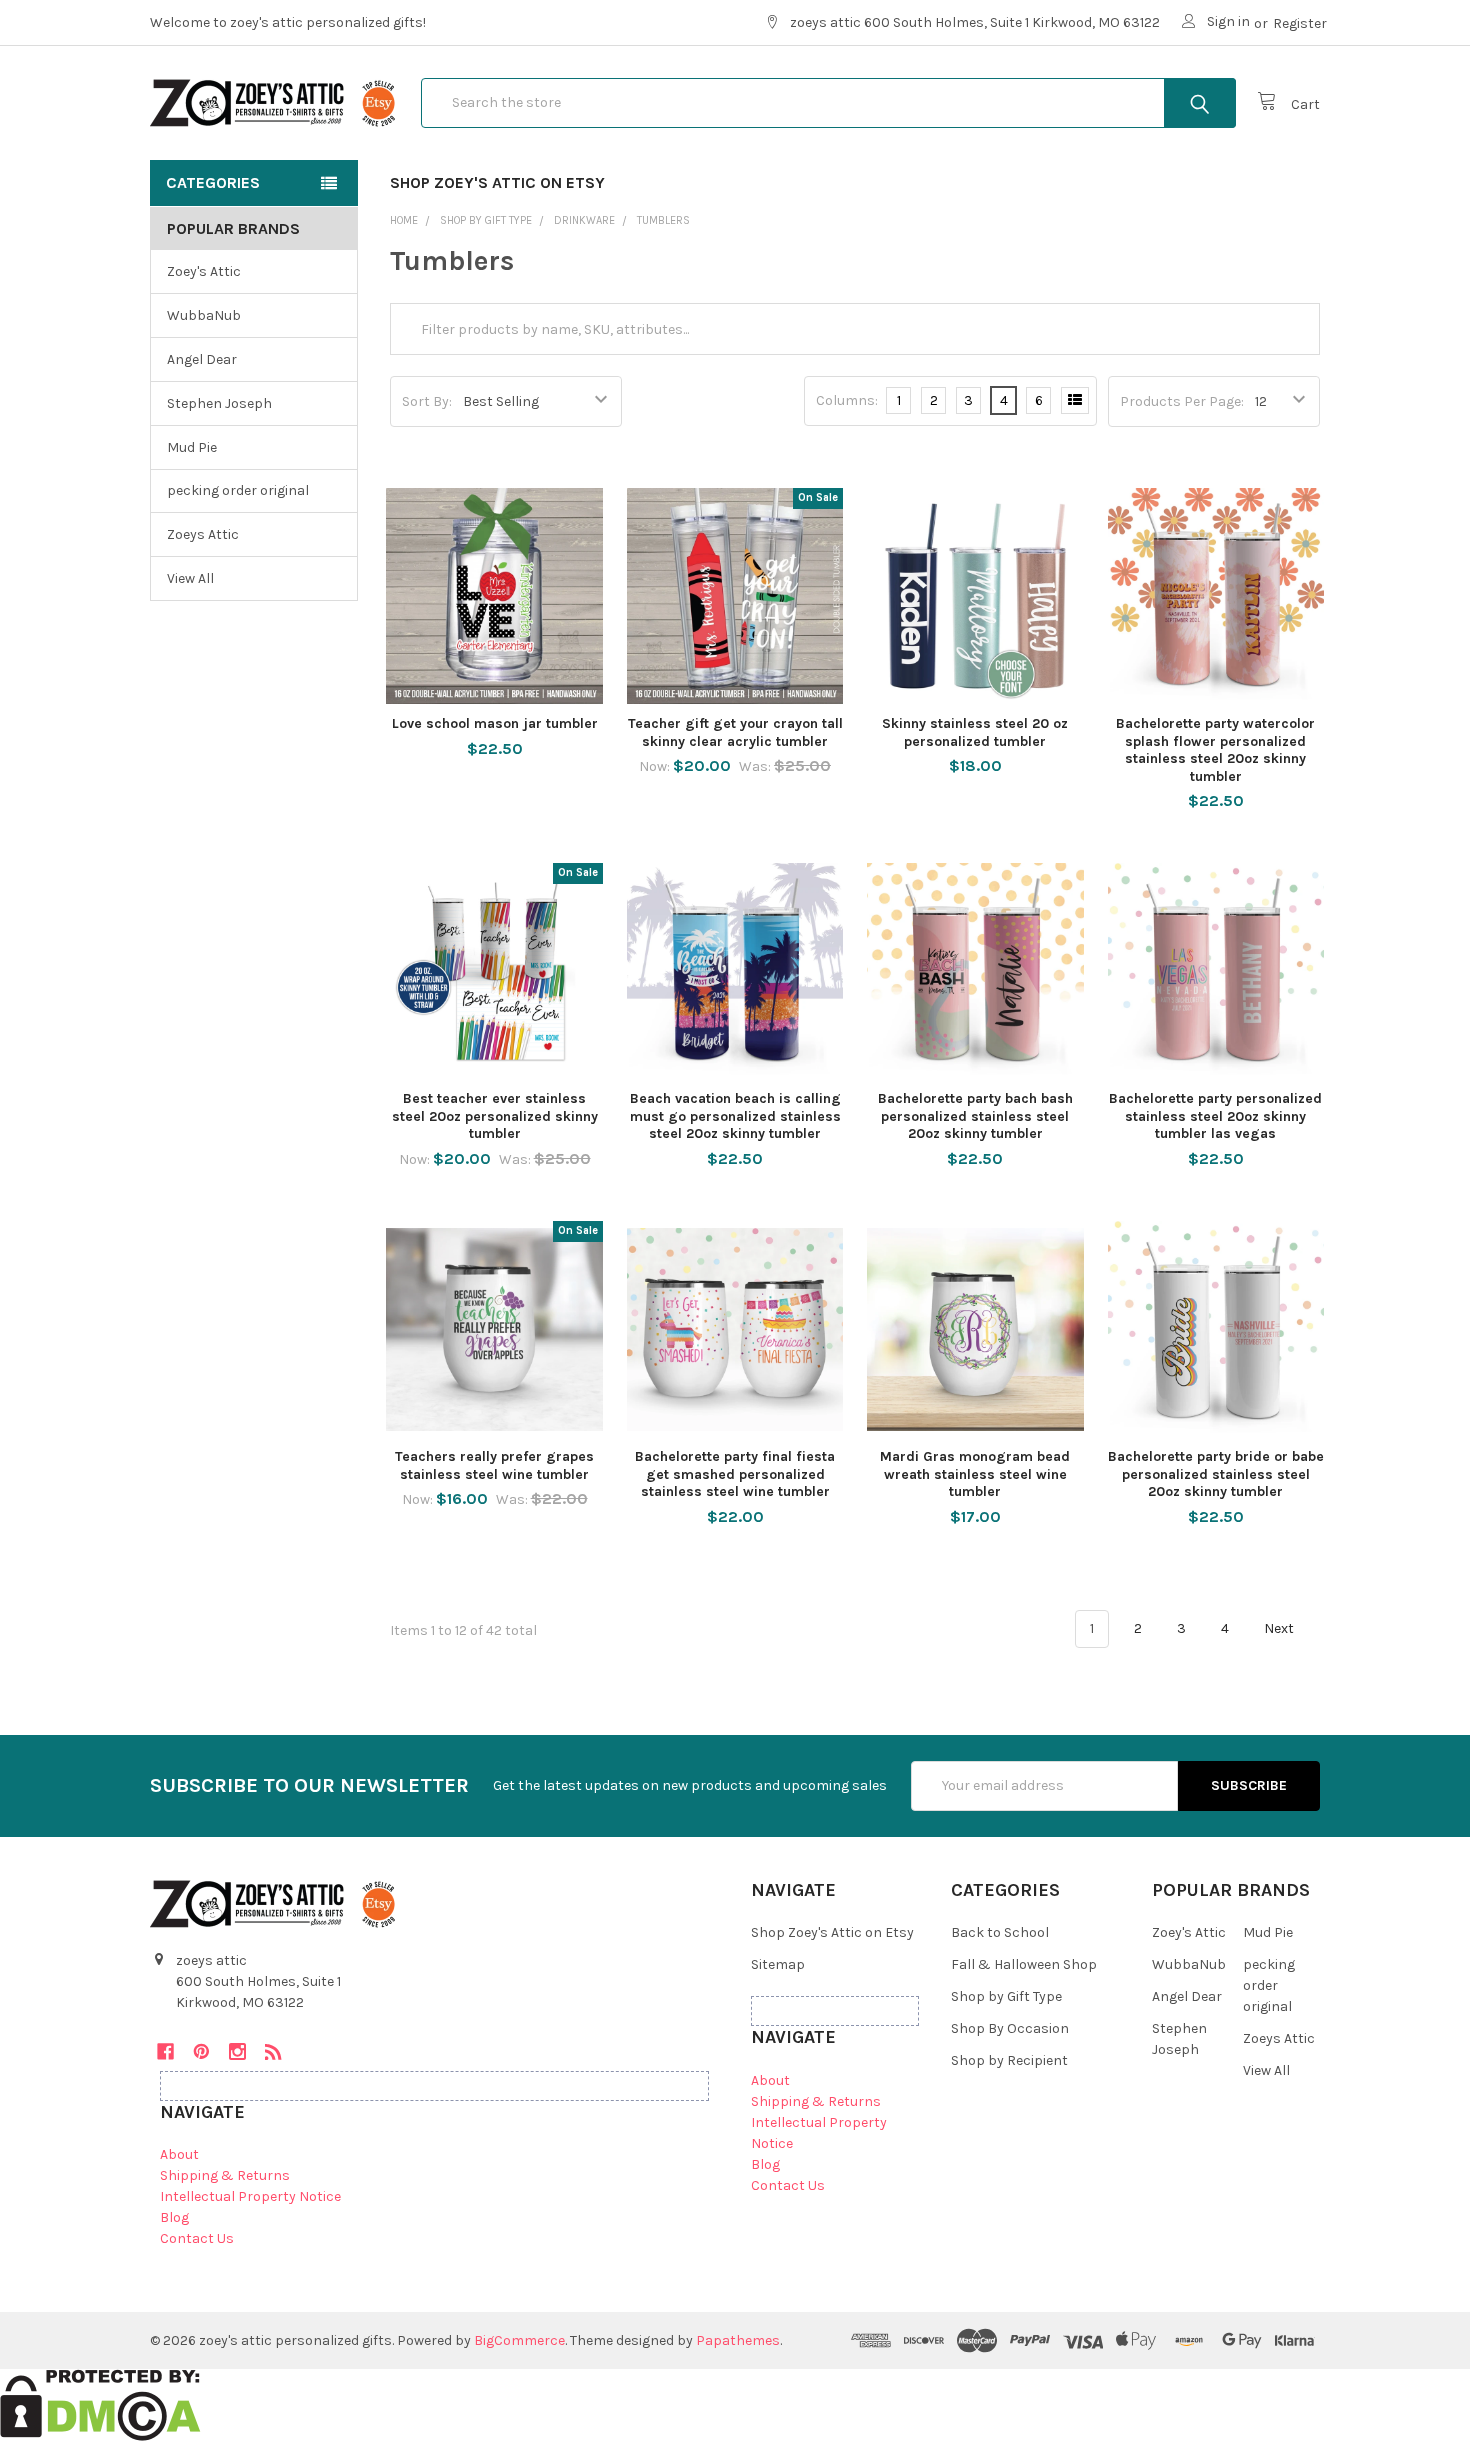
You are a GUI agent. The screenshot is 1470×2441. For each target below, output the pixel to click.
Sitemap (778, 1964)
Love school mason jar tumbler (495, 723)
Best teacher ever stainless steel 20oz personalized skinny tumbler (495, 1116)
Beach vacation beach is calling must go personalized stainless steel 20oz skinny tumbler (735, 1116)
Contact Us (197, 2238)
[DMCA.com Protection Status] (100, 2403)
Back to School (1000, 1932)
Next (1280, 1628)
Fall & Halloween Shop (1024, 1964)
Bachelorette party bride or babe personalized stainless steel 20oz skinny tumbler (1216, 1474)
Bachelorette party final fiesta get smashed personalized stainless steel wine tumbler (735, 1474)
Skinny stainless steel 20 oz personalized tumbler (975, 732)
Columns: (847, 400)
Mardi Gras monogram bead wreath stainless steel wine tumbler (975, 1474)
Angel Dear (202, 359)
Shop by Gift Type (1006, 1996)
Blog (174, 2217)
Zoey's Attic (204, 271)
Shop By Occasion (1010, 2028)
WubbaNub (204, 315)
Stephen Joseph (219, 403)
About (179, 2154)
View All (190, 578)
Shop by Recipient (1009, 2060)
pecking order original (238, 490)
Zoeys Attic (203, 534)
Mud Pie (192, 447)
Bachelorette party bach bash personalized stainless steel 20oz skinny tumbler (975, 1116)
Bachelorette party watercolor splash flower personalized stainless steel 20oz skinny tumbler (1215, 750)
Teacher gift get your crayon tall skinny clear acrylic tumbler (735, 732)
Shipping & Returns (225, 2175)
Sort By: (427, 401)
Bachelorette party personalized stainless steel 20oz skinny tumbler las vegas (1215, 1116)
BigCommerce (519, 2340)
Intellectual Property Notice (250, 2196)
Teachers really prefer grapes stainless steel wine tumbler (494, 1465)
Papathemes (738, 2340)
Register (1300, 23)
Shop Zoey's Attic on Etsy (497, 182)
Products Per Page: (1182, 401)
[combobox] (828, 103)
